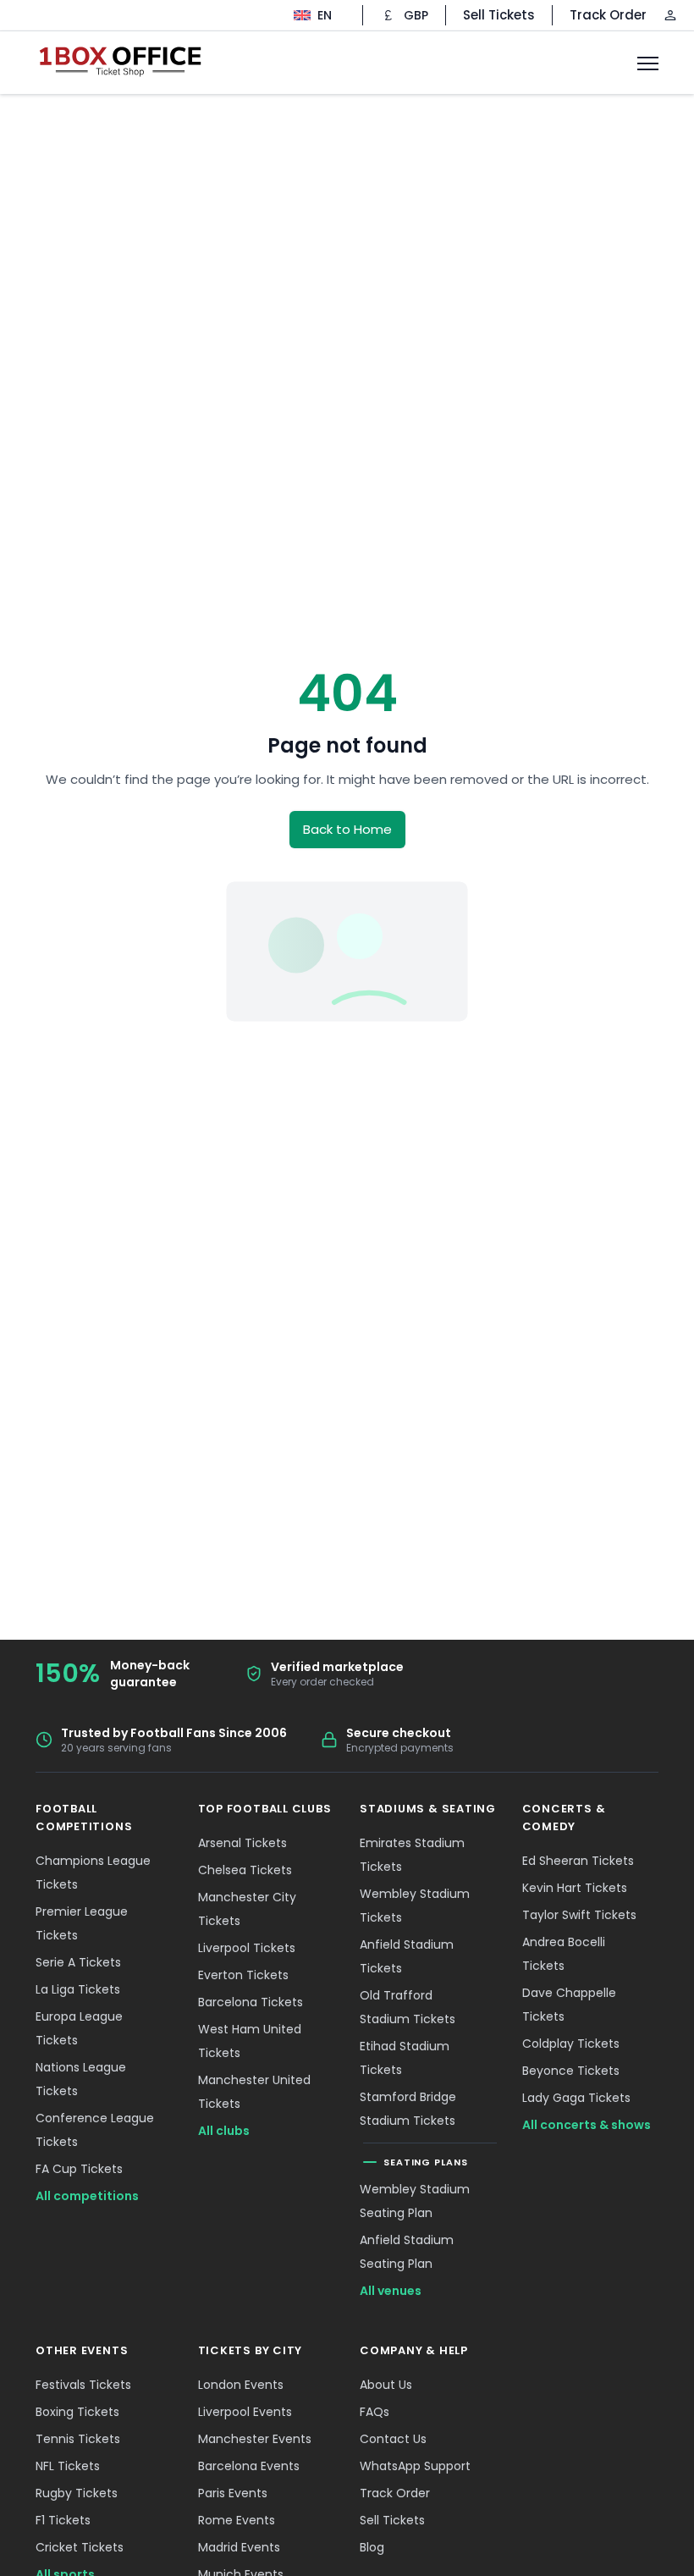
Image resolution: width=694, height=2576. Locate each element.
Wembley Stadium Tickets (415, 1906)
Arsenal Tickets (242, 1843)
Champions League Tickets (93, 1873)
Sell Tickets (499, 15)
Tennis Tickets (78, 2439)
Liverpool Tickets (247, 1948)
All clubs (224, 2131)
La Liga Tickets (78, 1989)
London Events (241, 2385)
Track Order (608, 15)
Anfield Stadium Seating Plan (407, 2252)
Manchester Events (255, 2439)
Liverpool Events (245, 2412)
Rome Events (237, 2520)
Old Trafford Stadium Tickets (408, 2007)
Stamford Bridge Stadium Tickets (408, 2109)
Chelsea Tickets (245, 1870)
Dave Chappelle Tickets (569, 2005)
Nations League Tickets (81, 2079)
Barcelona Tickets (251, 2002)
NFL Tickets (68, 2466)
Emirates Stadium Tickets (412, 1855)
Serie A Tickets (78, 1962)
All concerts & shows (587, 2125)
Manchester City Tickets (247, 1909)
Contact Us (393, 2439)
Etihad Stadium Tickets (405, 2058)
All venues (391, 2291)
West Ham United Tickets (250, 2041)
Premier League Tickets (82, 1923)
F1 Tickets (63, 2520)
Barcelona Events (249, 2466)
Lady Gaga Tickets (576, 2098)
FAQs (375, 2412)
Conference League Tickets (95, 2130)
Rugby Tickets (77, 2493)
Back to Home (347, 829)
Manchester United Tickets (254, 2092)
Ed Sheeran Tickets (578, 1861)
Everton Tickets (243, 1975)
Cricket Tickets (80, 2547)
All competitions (87, 2196)
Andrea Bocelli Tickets (564, 1954)
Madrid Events (239, 2547)
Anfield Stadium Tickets (407, 1956)
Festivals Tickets (83, 2385)
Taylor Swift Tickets (579, 1915)
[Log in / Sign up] (670, 15)
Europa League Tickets (79, 2028)
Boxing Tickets (77, 2412)
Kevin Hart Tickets (575, 1888)
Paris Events (233, 2493)
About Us (386, 2385)
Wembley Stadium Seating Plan (415, 2201)
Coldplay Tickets (571, 2044)
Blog (372, 2547)
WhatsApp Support (415, 2466)
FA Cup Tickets (79, 2169)
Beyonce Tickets (571, 2071)
